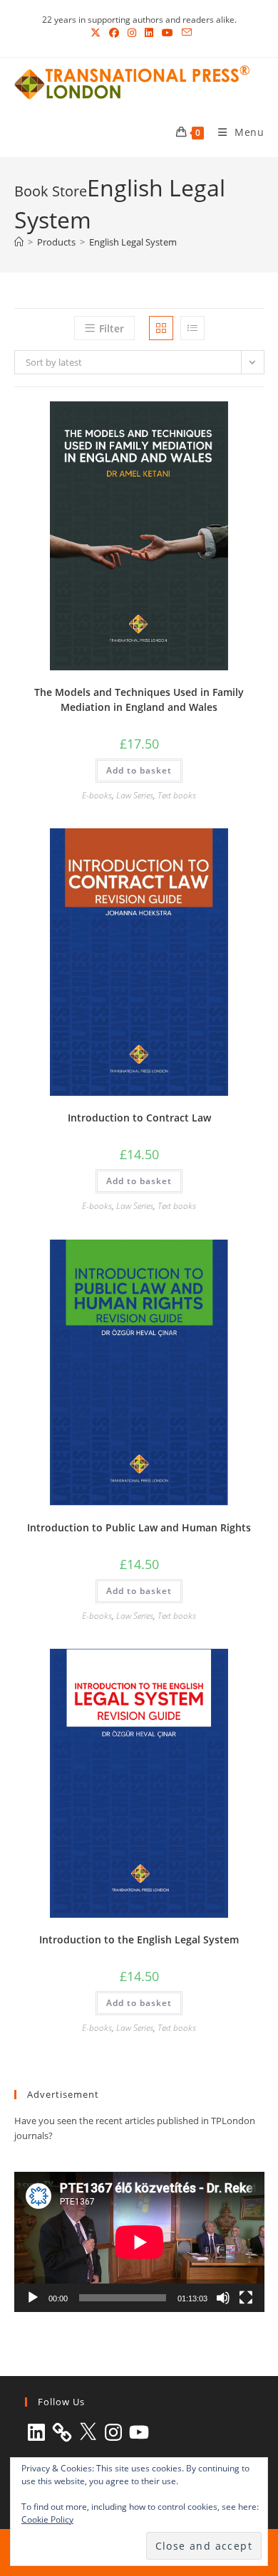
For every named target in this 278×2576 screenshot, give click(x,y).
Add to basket (139, 770)
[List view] (192, 328)
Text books (177, 795)
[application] (139, 2242)
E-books (97, 795)
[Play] (33, 2298)
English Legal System (133, 242)
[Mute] (223, 2298)
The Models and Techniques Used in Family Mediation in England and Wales (139, 700)
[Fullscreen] (246, 2298)
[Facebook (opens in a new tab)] (114, 33)
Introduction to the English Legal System (139, 1939)
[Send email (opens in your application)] (185, 33)
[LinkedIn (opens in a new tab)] (149, 33)
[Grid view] (161, 328)
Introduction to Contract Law (139, 1118)
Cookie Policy (47, 2519)
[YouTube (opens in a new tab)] (168, 33)
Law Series (135, 795)
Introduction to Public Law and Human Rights (139, 1527)
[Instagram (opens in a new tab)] (132, 33)
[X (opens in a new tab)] (96, 33)
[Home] (19, 242)
